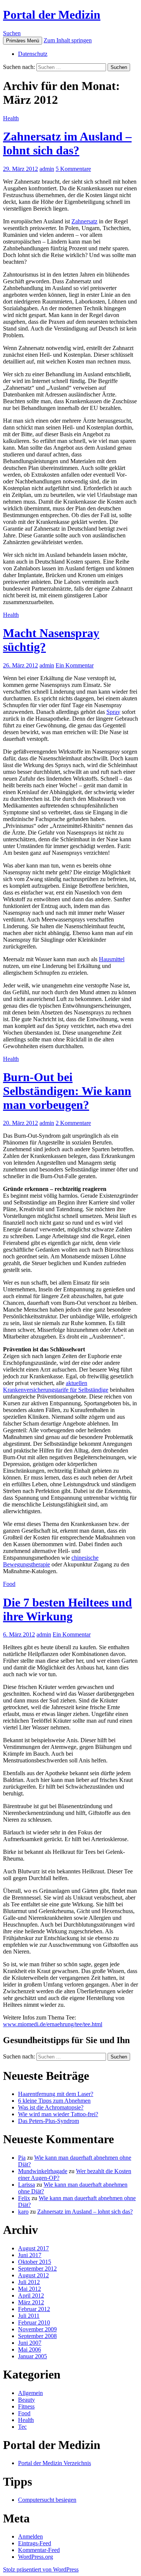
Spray (113, 712)
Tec (22, 2427)
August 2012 (33, 2275)
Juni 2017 (30, 2255)
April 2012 (31, 2296)
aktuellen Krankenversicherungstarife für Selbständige (56, 1386)
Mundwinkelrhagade (43, 2171)
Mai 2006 (30, 2349)
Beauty (27, 2400)
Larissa (27, 2185)
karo (23, 2212)
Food (9, 1584)
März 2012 (31, 2302)
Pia (22, 2158)
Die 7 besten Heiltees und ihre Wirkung (67, 1609)
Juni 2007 (30, 2343)
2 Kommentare (73, 1123)
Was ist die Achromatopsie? (51, 2107)
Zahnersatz (84, 221)
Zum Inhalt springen (68, 40)
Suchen (12, 33)
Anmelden (30, 2536)
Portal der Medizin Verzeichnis (55, 2463)
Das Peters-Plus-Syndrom (49, 2121)
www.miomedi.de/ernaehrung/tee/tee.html (53, 2024)
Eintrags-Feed (35, 2543)
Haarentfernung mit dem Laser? (56, 2094)
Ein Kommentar (75, 665)
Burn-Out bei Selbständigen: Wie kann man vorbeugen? (67, 1091)
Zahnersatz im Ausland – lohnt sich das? (67, 143)
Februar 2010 (34, 2322)
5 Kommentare (73, 169)
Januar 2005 (33, 2356)
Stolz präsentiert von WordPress (41, 2569)
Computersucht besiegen (47, 2500)
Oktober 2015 (35, 2262)
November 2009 (37, 2329)
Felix (24, 2198)
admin (47, 169)
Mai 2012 (30, 2289)
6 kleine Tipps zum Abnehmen (54, 2101)
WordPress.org (36, 2557)
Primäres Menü (23, 41)
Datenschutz (33, 54)
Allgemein (30, 2393)
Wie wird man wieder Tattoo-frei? (58, 2114)
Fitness (26, 2406)
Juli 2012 (29, 2282)
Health (11, 118)
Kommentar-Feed (39, 2550)
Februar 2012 (34, 2309)
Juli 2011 (29, 2316)
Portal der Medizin (52, 15)
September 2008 (37, 2336)
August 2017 (33, 2248)
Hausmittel (112, 959)
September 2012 (37, 2269)
